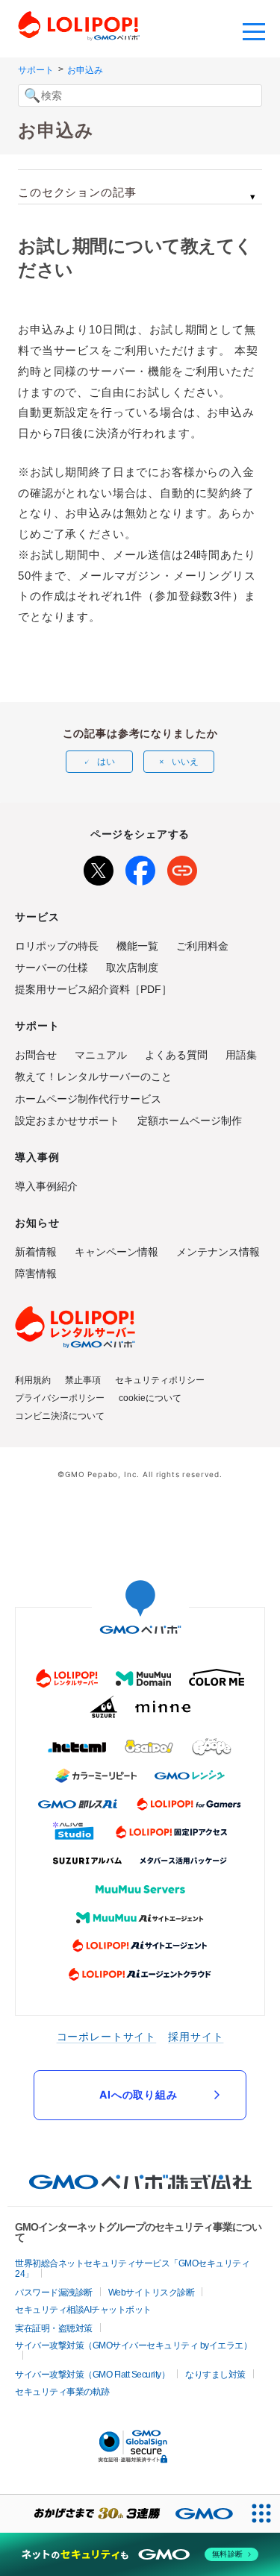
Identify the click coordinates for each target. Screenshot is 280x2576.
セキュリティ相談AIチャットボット (83, 2310)
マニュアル (101, 1055)
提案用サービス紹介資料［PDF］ (93, 989)
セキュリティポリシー (160, 1380)
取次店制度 (132, 968)
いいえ (185, 762)
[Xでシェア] (99, 868)
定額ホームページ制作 (190, 1121)
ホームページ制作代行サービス (88, 1099)
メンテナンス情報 (218, 1252)
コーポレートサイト (107, 2036)
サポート (36, 70)
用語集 (241, 1055)
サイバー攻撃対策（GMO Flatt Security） (92, 2375)
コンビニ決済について (60, 1416)
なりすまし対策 (215, 2375)
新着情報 (36, 1252)
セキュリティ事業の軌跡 (62, 2392)
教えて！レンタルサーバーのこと (93, 1077)
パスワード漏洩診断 (54, 2293)
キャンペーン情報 (116, 1252)
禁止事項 (83, 1380)
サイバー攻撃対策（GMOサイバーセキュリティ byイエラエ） (133, 2345)
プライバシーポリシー (60, 1398)
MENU (254, 30)
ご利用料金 (202, 946)
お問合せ (36, 1055)
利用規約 (33, 1380)
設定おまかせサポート (67, 1121)
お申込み (85, 70)
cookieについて (150, 1398)
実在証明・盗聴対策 (54, 2328)
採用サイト (196, 2036)
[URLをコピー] (182, 868)
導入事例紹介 (46, 1186)
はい (106, 762)
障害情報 (36, 1273)
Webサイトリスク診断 (152, 2293)
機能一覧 (137, 946)
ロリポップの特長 (57, 946)
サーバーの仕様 (52, 968)
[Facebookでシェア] (140, 868)
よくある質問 (176, 1055)
